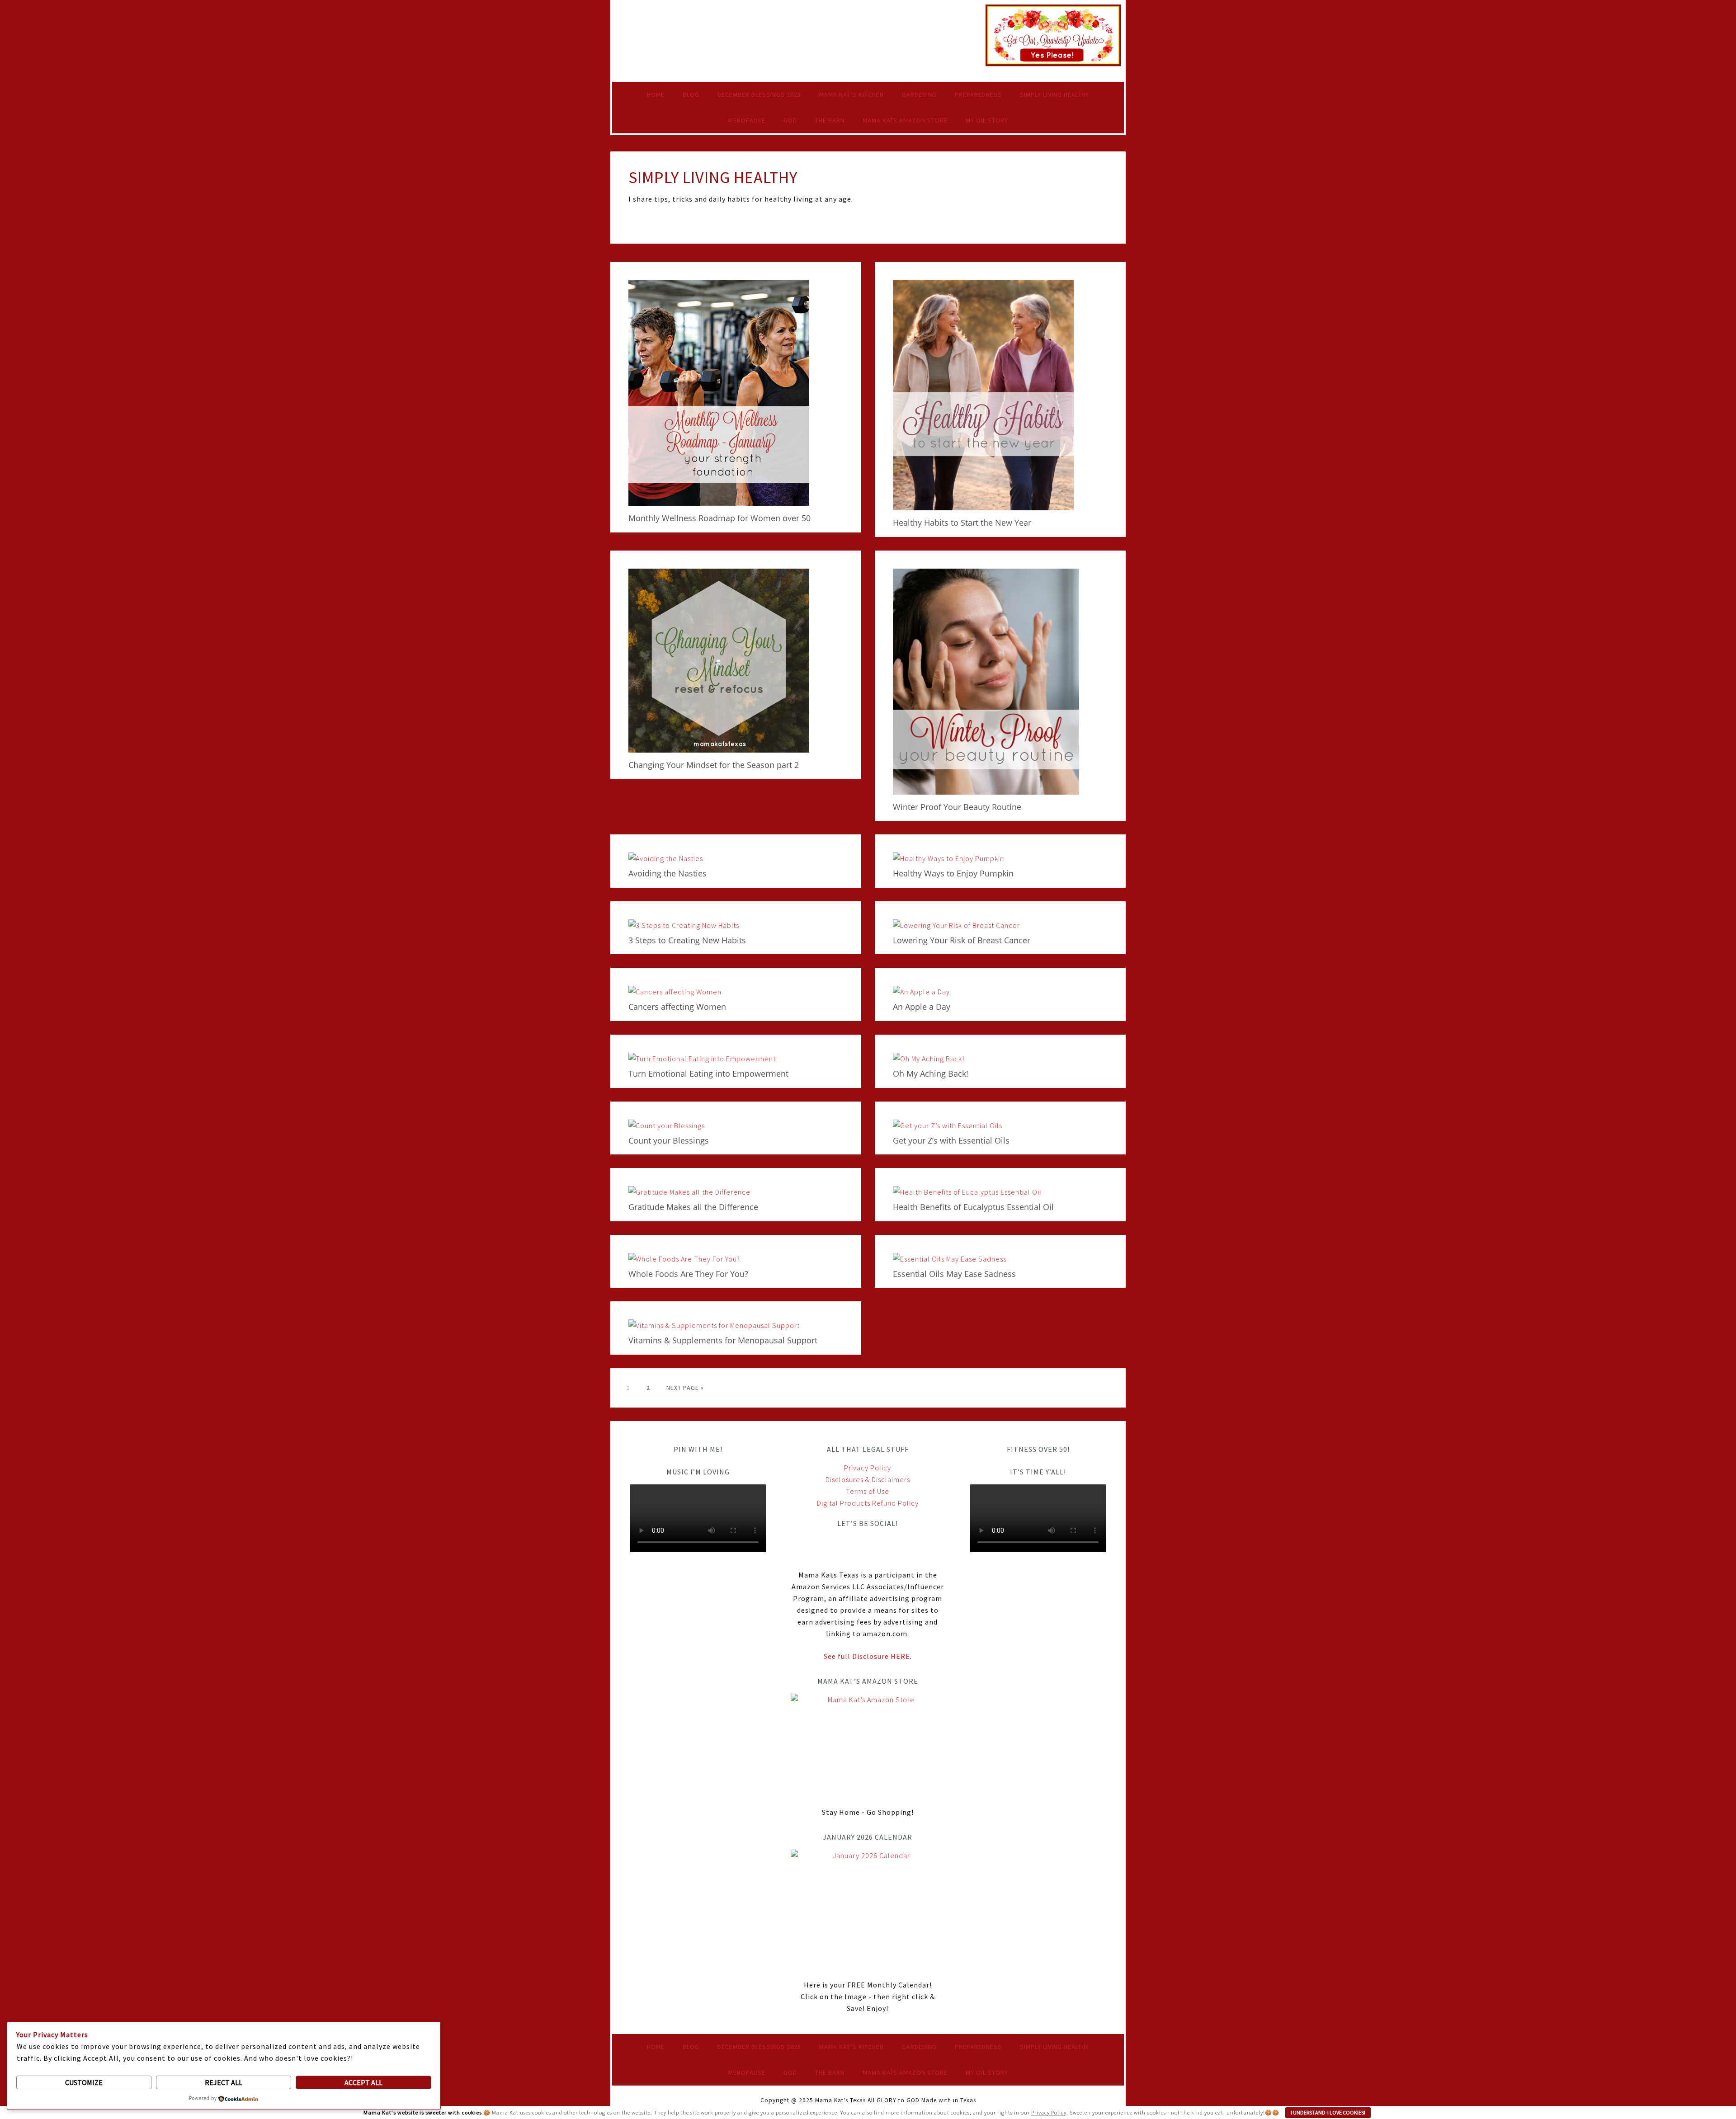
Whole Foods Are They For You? (688, 1274)
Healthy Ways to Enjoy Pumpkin (953, 873)
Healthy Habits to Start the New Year (962, 523)
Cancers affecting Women (677, 1007)
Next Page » (685, 1388)
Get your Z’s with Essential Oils (951, 1140)
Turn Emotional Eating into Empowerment (708, 1074)
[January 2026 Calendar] (868, 1909)
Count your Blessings (669, 1140)
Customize (84, 2082)
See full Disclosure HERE (867, 1656)
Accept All (363, 2082)
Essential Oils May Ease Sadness (954, 1274)
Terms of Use (868, 1491)
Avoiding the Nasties (668, 873)
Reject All (224, 2082)
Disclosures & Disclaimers (868, 1479)
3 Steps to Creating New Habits (687, 940)
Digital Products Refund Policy (868, 1503)
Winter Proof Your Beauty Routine (957, 807)
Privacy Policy (868, 1468)
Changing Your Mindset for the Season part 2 (714, 765)
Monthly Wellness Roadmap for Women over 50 (719, 518)
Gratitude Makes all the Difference (693, 1207)
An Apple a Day (922, 1007)
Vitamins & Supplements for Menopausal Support (723, 1340)
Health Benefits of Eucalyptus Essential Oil (973, 1207)
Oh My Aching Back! (931, 1074)
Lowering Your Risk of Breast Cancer (962, 940)
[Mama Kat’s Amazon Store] (868, 1745)
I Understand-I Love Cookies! (1328, 2112)
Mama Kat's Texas (705, 29)
